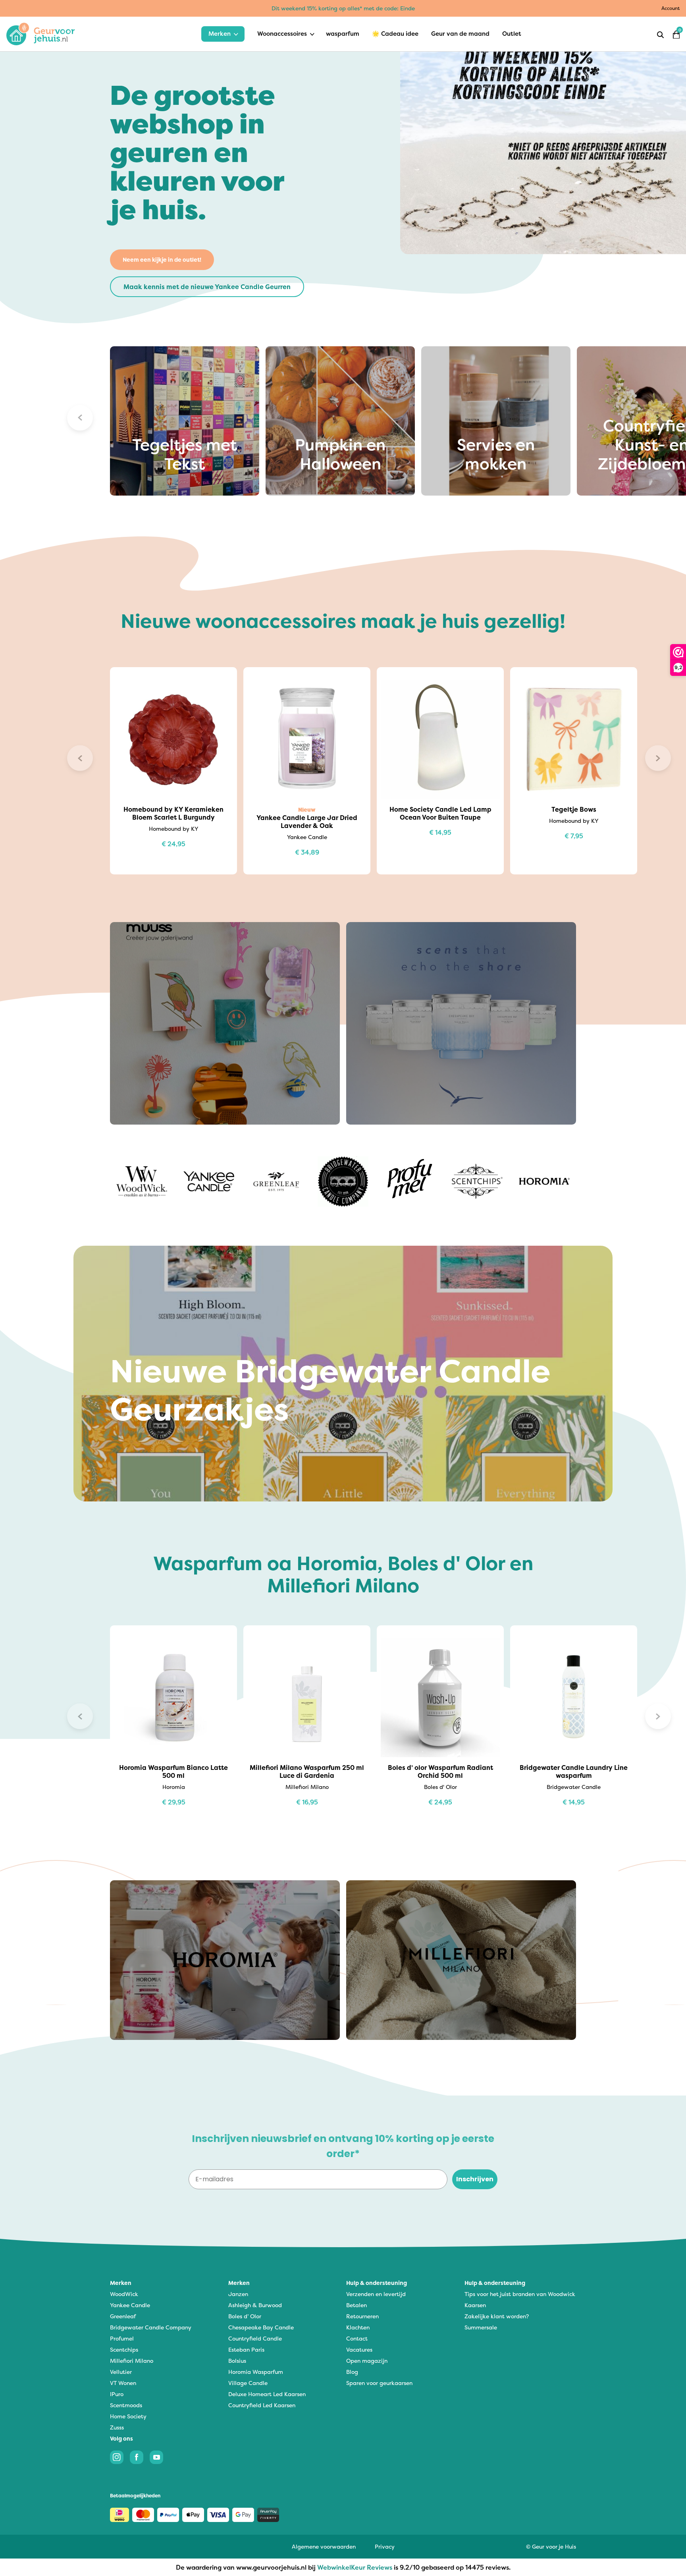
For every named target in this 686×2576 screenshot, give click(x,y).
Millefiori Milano (132, 2361)
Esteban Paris (246, 2349)
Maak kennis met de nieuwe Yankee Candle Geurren (207, 287)
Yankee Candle (130, 2305)
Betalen (356, 2305)
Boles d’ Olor (245, 2316)
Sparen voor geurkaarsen (379, 2383)
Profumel (122, 2338)
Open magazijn (367, 2361)
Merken (220, 34)
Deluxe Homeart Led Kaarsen (267, 2394)
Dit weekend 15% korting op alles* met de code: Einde (343, 8)
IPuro (117, 2394)
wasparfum (343, 34)
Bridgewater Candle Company (151, 2327)
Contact (357, 2338)
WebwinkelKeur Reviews (355, 2567)
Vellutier (121, 2372)
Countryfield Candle (255, 2338)
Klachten (358, 2327)
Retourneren (362, 2316)
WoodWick (124, 2294)
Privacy (385, 2546)
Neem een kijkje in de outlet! (162, 260)
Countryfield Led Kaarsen (262, 2405)
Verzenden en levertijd (376, 2294)
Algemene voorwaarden (324, 2546)
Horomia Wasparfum (256, 2372)
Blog (352, 2372)
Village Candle (248, 2383)
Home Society (128, 2416)
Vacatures (359, 2349)
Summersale (481, 2327)
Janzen (238, 2294)
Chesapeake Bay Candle (261, 2327)
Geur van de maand (460, 34)
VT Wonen (123, 2383)
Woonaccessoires (282, 34)
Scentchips (124, 2349)
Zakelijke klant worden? (497, 2316)
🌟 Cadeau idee (395, 34)
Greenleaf (123, 2316)
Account (671, 8)
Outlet (512, 34)
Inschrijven (475, 2179)
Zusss (117, 2427)
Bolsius (237, 2361)
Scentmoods (126, 2405)
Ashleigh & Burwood (255, 2305)
